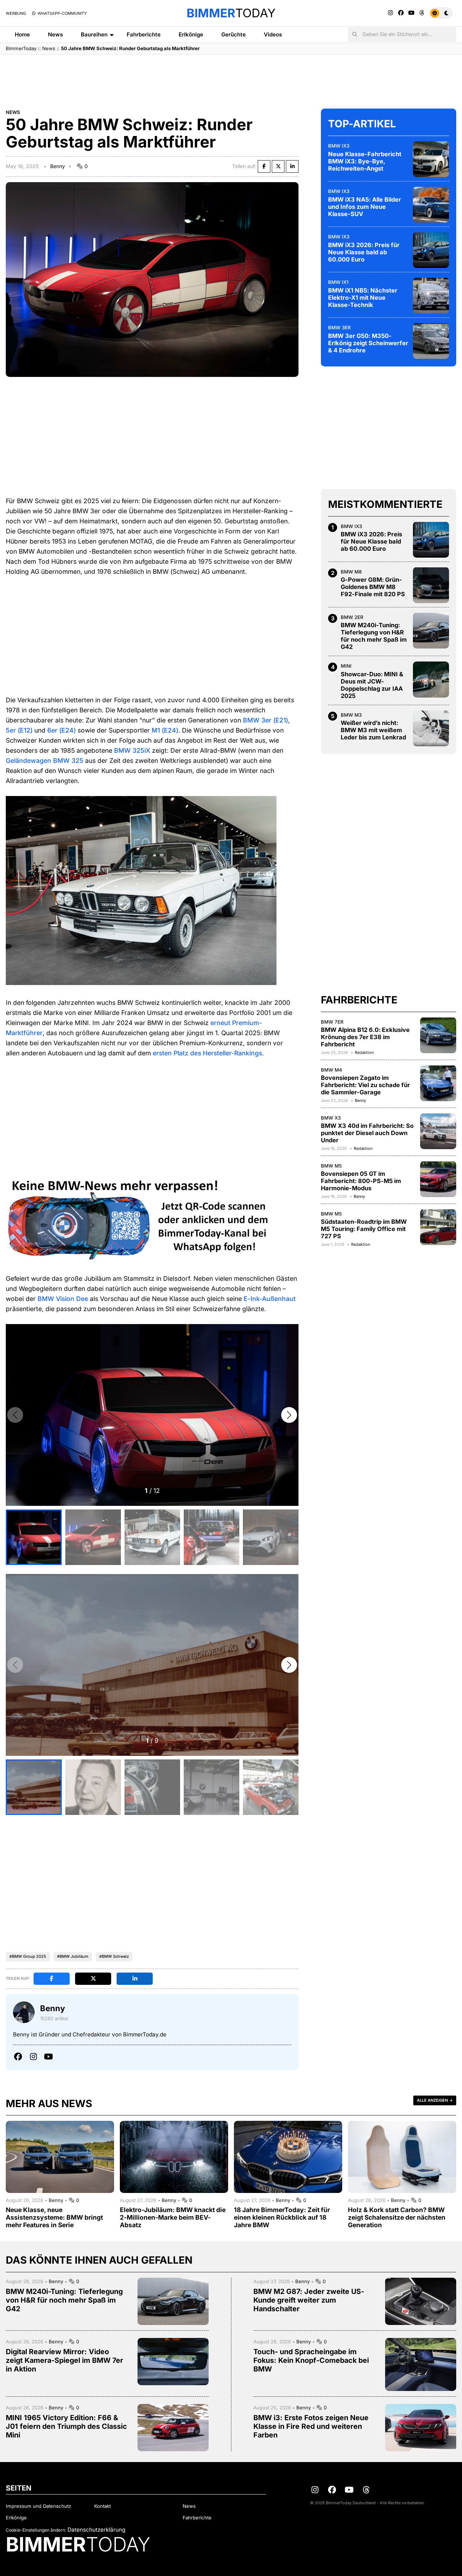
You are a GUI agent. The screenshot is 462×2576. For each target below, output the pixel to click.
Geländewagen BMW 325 (45, 761)
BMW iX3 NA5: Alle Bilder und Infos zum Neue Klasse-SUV (365, 206)
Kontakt (103, 2506)
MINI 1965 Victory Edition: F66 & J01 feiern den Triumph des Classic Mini (66, 2426)
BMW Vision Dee (63, 1299)
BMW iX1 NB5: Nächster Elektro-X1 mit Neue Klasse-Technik (363, 297)
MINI (346, 666)
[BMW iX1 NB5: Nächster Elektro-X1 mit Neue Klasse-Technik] (431, 295)
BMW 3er (339, 327)
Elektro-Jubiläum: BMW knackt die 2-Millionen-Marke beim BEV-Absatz (173, 2217)
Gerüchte (234, 34)
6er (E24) (62, 730)
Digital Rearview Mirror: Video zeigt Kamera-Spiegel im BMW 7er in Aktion (64, 2360)
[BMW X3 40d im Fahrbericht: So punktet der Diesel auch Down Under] (438, 1131)
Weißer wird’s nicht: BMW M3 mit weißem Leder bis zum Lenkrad (373, 730)
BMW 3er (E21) (265, 720)
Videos (273, 34)
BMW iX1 (338, 282)
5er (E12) (19, 730)
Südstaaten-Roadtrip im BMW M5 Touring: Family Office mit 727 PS (364, 1229)
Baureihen (94, 34)
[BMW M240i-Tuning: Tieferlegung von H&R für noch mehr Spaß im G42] (431, 630)
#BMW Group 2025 (28, 1956)
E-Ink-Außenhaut (270, 1299)
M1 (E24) (165, 730)
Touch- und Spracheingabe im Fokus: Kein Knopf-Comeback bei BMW (311, 2360)
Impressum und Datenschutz (38, 2506)
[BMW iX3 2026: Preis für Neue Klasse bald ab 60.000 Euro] (431, 250)
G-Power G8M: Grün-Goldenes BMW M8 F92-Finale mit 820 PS (373, 587)
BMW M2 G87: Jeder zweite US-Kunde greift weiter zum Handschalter (309, 2300)
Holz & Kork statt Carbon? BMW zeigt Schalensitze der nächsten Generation (397, 2217)
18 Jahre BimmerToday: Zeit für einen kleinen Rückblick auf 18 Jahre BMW (282, 2217)
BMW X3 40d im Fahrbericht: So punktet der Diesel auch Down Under (367, 1133)
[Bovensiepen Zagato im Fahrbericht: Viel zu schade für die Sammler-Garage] (438, 1083)
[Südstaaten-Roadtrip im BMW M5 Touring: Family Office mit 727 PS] (438, 1227)
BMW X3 (331, 1117)
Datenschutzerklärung (96, 2530)
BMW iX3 (339, 145)
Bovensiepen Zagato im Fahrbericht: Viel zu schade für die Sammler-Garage (365, 1085)
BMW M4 (332, 1069)
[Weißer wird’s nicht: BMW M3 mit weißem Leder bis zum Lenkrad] (431, 728)
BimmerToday (21, 48)
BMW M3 (351, 715)
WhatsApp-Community (62, 13)
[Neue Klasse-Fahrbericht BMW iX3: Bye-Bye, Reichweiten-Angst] (431, 159)
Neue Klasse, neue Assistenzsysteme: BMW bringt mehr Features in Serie (54, 2217)
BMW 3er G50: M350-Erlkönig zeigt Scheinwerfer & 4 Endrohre (368, 343)
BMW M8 (351, 571)
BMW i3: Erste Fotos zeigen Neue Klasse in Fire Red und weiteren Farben (311, 2426)
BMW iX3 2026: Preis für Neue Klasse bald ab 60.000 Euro (364, 252)
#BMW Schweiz (114, 1956)
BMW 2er (352, 617)
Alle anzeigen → (435, 2100)
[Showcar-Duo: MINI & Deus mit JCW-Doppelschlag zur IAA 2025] (431, 680)
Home (22, 34)
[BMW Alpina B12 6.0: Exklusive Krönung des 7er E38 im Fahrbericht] (438, 1035)
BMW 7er (332, 1021)
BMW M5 (331, 1165)
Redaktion (364, 1052)
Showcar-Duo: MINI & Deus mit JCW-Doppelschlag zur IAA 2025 (372, 685)
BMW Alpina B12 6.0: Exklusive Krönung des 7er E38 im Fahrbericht (365, 1037)
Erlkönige (191, 34)
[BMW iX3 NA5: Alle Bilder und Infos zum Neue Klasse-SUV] (431, 205)
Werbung (16, 13)
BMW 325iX (132, 750)
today (231, 13)
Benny (58, 166)
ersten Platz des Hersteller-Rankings (207, 1053)
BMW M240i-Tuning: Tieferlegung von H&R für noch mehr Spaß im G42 (374, 636)
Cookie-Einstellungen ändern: (36, 2530)
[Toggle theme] (441, 13)
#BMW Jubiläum (73, 1956)
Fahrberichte (144, 34)
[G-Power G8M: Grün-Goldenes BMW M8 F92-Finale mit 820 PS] (431, 585)
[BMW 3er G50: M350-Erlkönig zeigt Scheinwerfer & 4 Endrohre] (431, 341)
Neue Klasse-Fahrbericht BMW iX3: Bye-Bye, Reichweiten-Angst (365, 161)
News (55, 34)
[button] (289, 1415)
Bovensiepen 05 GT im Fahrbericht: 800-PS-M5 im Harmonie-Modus (361, 1181)
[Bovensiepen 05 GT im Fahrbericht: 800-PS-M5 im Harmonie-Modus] (438, 1179)
